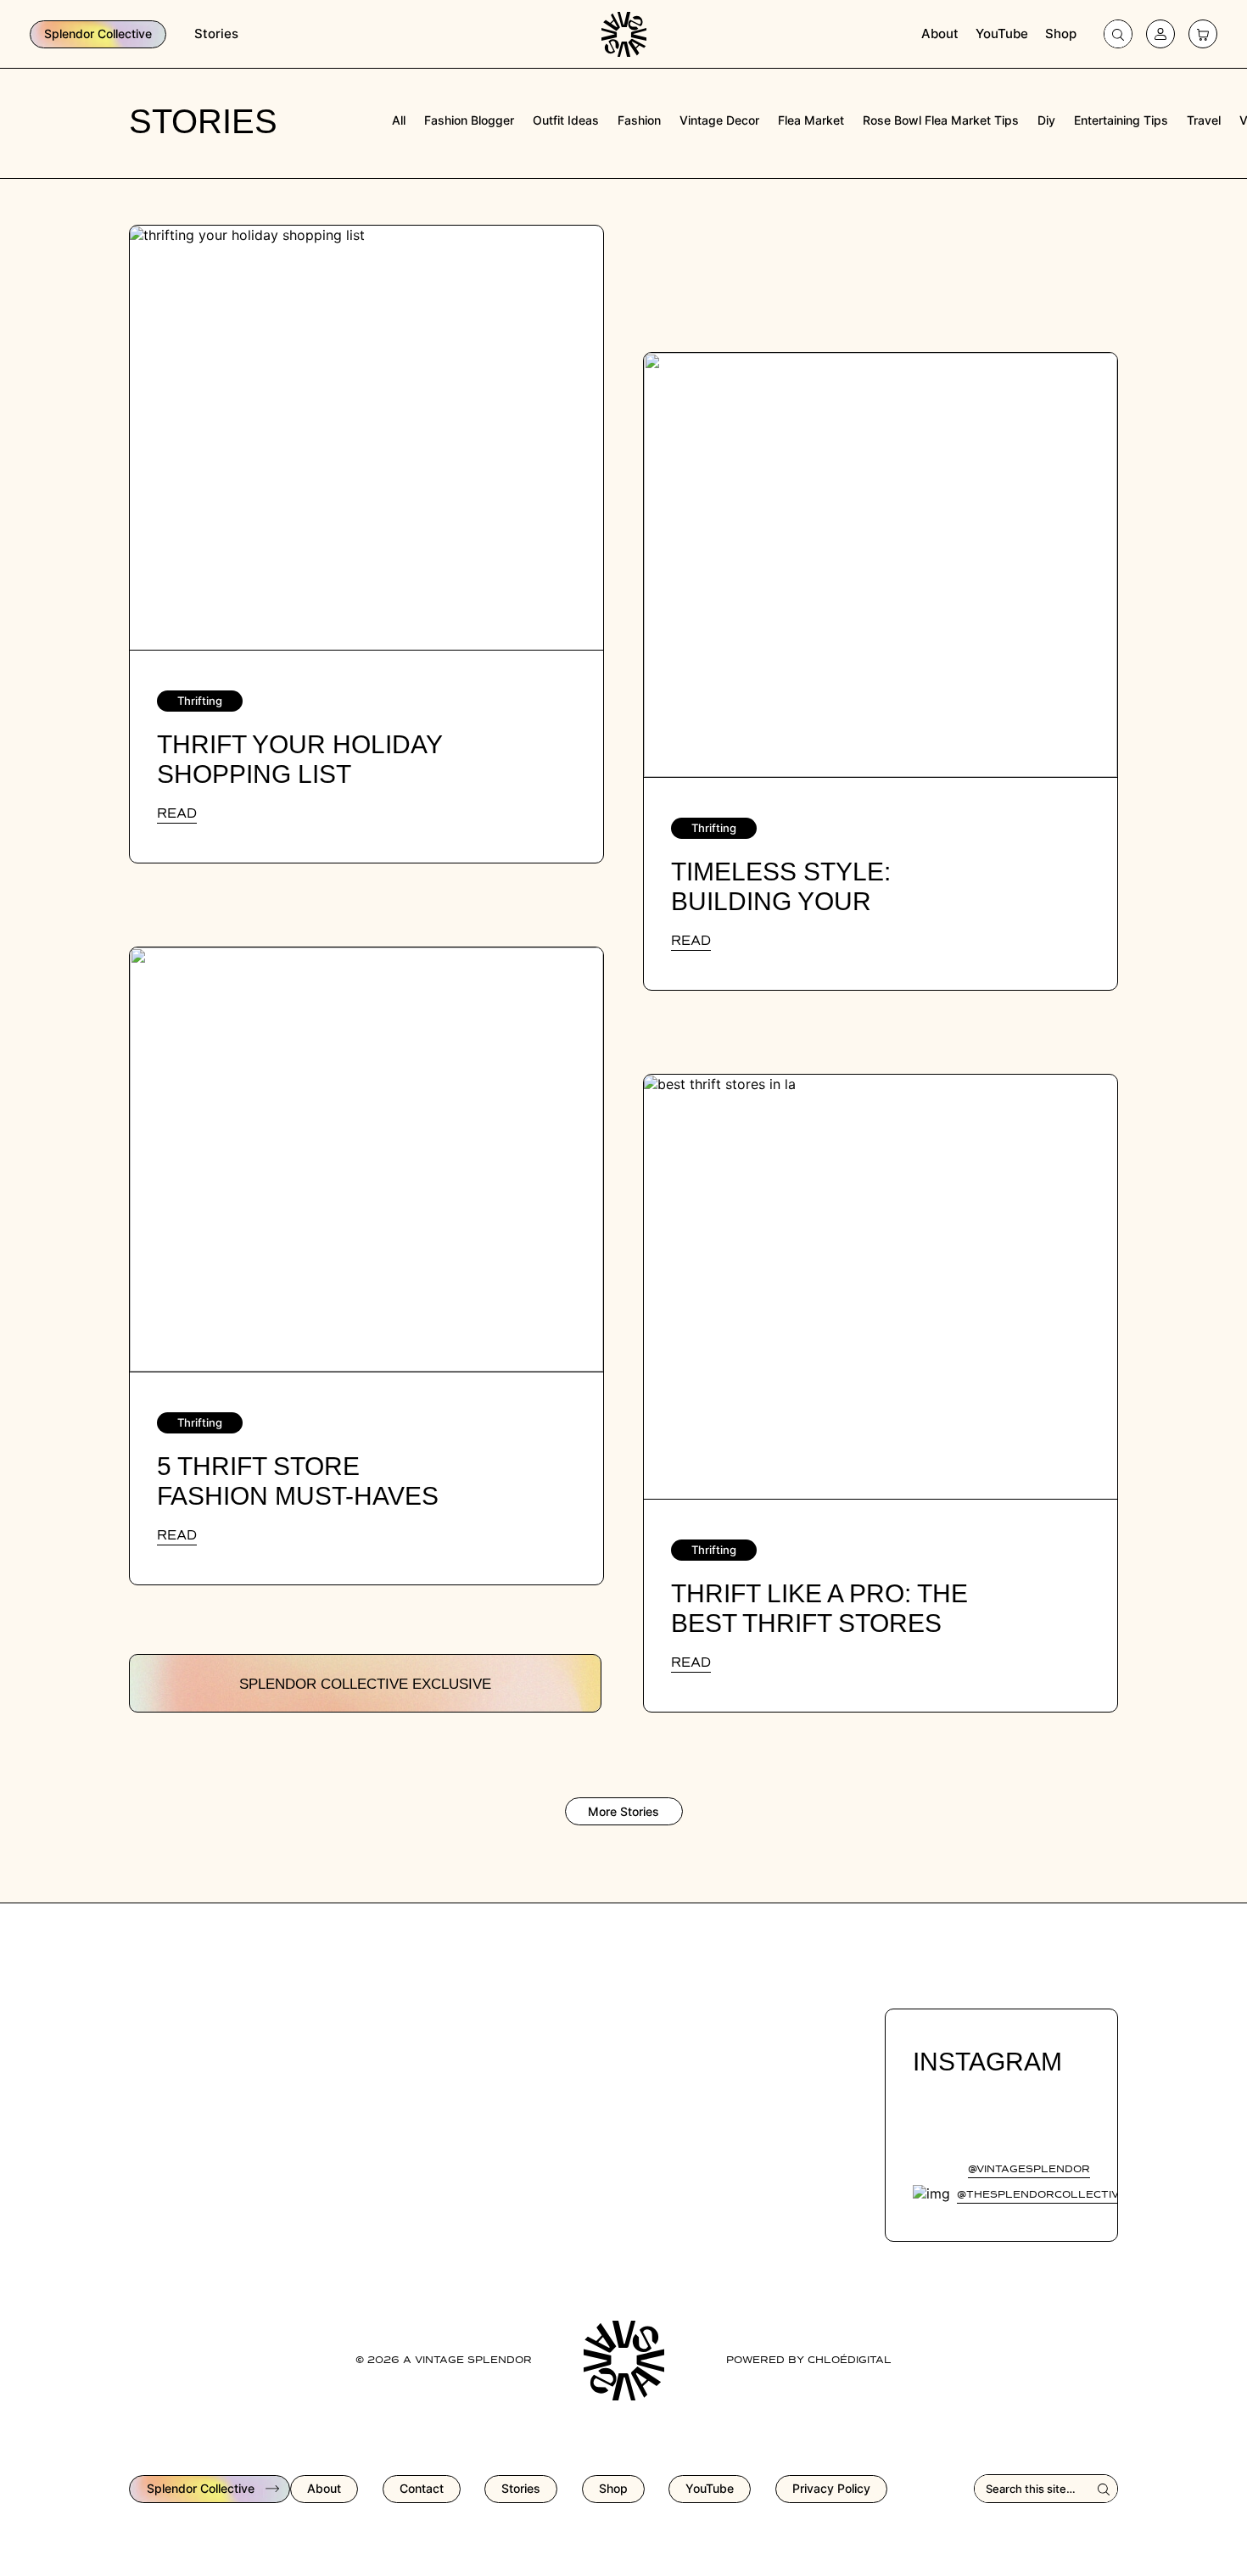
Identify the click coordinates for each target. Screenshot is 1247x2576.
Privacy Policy (831, 2488)
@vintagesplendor (1029, 2170)
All (399, 120)
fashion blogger (469, 120)
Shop (1061, 34)
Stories (216, 34)
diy (1046, 120)
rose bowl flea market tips (941, 120)
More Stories (623, 1811)
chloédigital (850, 2361)
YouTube (1002, 34)
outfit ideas (566, 120)
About (940, 34)
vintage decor (719, 120)
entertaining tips (1121, 120)
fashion (639, 120)
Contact (422, 2488)
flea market (811, 120)
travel (1204, 120)
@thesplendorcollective (1042, 2195)
